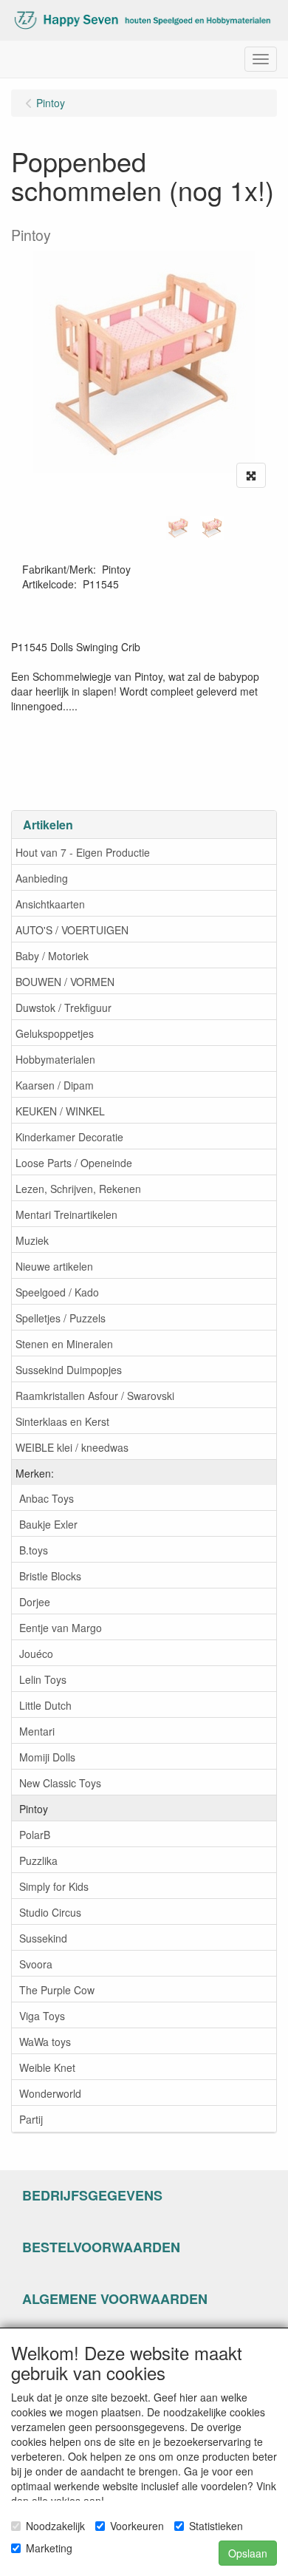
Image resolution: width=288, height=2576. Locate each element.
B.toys (34, 1550)
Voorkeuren (137, 2526)
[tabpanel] (178, 528)
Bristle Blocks (50, 1576)
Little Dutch (45, 1705)
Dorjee (35, 1602)
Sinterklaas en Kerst (62, 1421)
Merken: (35, 1473)
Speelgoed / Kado (57, 1292)
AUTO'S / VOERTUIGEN (72, 930)
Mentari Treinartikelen (66, 1214)
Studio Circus (50, 1912)
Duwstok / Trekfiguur (64, 1007)
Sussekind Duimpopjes (69, 1370)
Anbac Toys (47, 1498)
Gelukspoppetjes (55, 1033)
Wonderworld (50, 2093)
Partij (31, 2119)
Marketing (49, 2548)
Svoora (36, 1964)
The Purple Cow (57, 1990)
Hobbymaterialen (55, 1059)
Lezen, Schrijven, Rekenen (78, 1189)
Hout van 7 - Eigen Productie (83, 852)
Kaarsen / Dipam (55, 1085)
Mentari (37, 1731)
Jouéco (36, 1654)
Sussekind (43, 1938)
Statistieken (216, 2526)
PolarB (35, 1835)
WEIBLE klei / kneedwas (72, 1447)
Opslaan (248, 2553)
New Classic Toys (60, 1783)
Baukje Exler (48, 1524)
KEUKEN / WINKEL (60, 1111)
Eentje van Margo (61, 1628)
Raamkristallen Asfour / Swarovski (95, 1396)
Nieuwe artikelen (54, 1266)
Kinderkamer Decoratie (69, 1137)
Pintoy (34, 1809)
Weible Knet (47, 2067)
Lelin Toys (43, 1679)
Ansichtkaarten (50, 904)
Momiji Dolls (47, 1757)
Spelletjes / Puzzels (61, 1318)
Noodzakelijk (55, 2526)
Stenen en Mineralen (64, 1344)
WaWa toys (45, 2042)
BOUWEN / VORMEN (65, 982)
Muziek (32, 1240)
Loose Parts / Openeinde (74, 1163)
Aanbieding (42, 878)
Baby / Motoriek (52, 956)
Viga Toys (42, 2016)
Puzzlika (38, 1860)
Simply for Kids (54, 1886)
